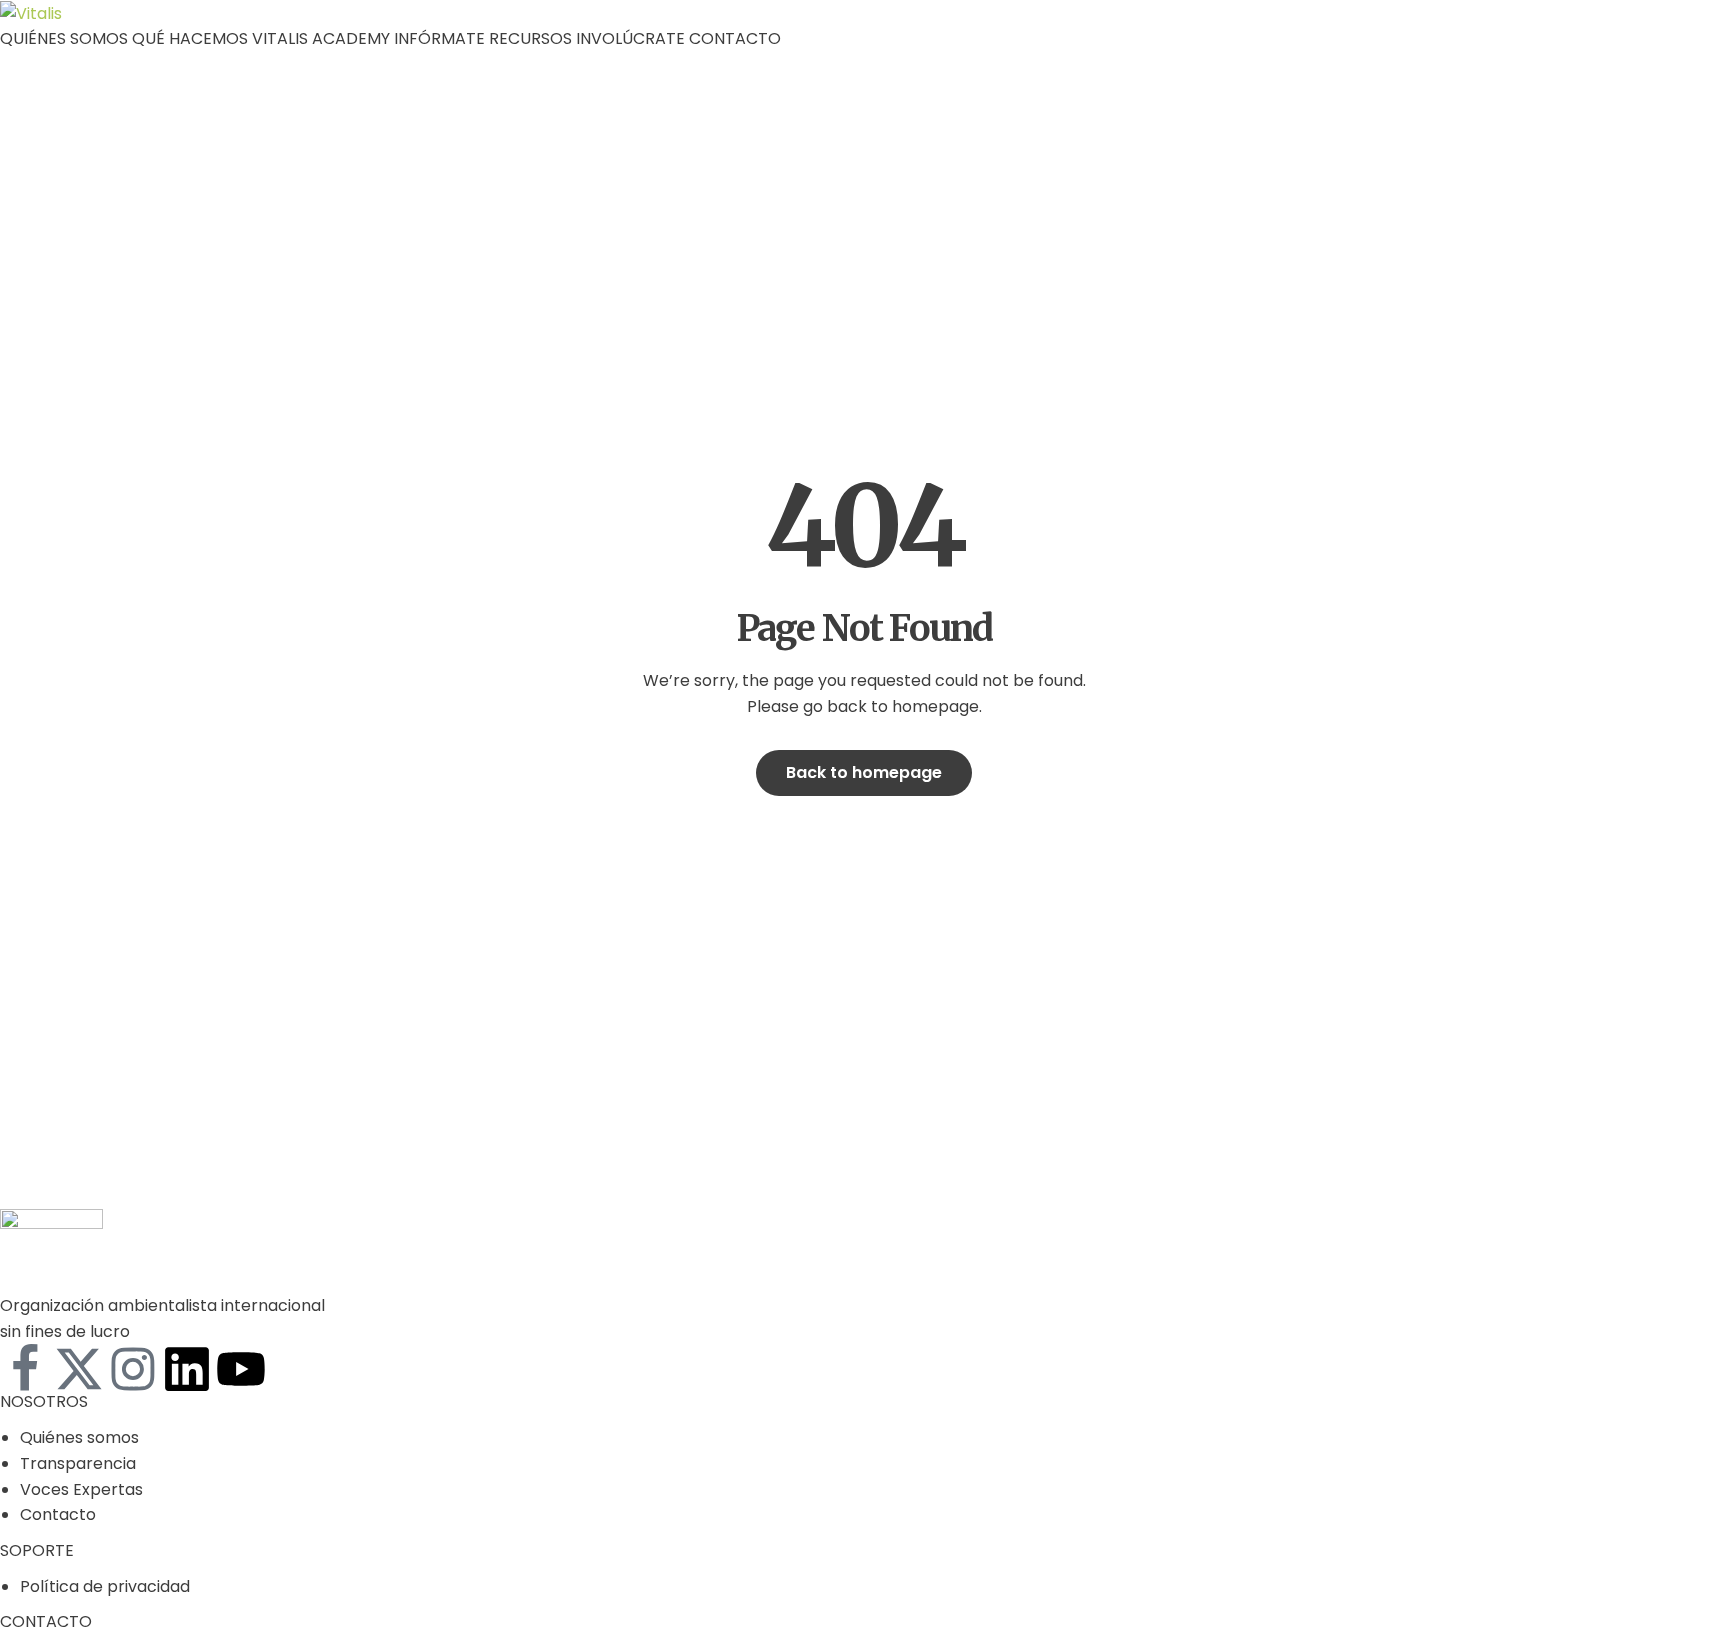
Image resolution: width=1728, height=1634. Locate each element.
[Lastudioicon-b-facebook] (25, 1369)
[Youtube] (241, 1369)
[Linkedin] (187, 1369)
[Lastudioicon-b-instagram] (133, 1369)
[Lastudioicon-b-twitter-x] (79, 1369)
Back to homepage (864, 772)
